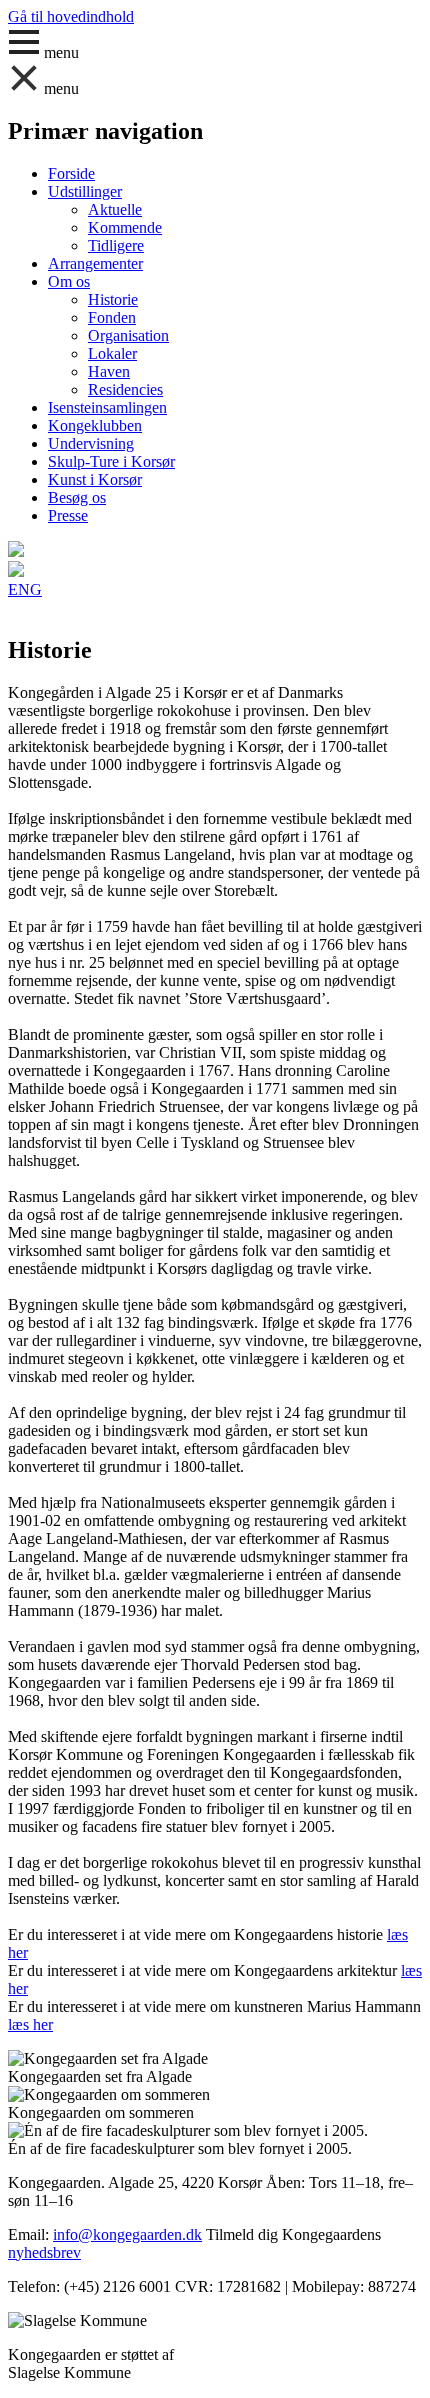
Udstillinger (85, 191)
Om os (69, 281)
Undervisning (91, 443)
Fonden (112, 317)
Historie (113, 299)
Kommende (125, 227)
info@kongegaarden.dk (127, 2234)
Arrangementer (95, 263)
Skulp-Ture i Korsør (111, 461)
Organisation (128, 335)
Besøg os (77, 497)
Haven (109, 371)
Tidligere (116, 245)
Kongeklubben (95, 425)
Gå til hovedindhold (71, 16)
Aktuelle (115, 209)
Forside (71, 173)
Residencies (125, 389)
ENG (25, 589)
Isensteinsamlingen (107, 407)
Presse (68, 515)
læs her (30, 2024)
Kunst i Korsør (95, 479)
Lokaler (112, 353)
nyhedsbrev (44, 2252)
